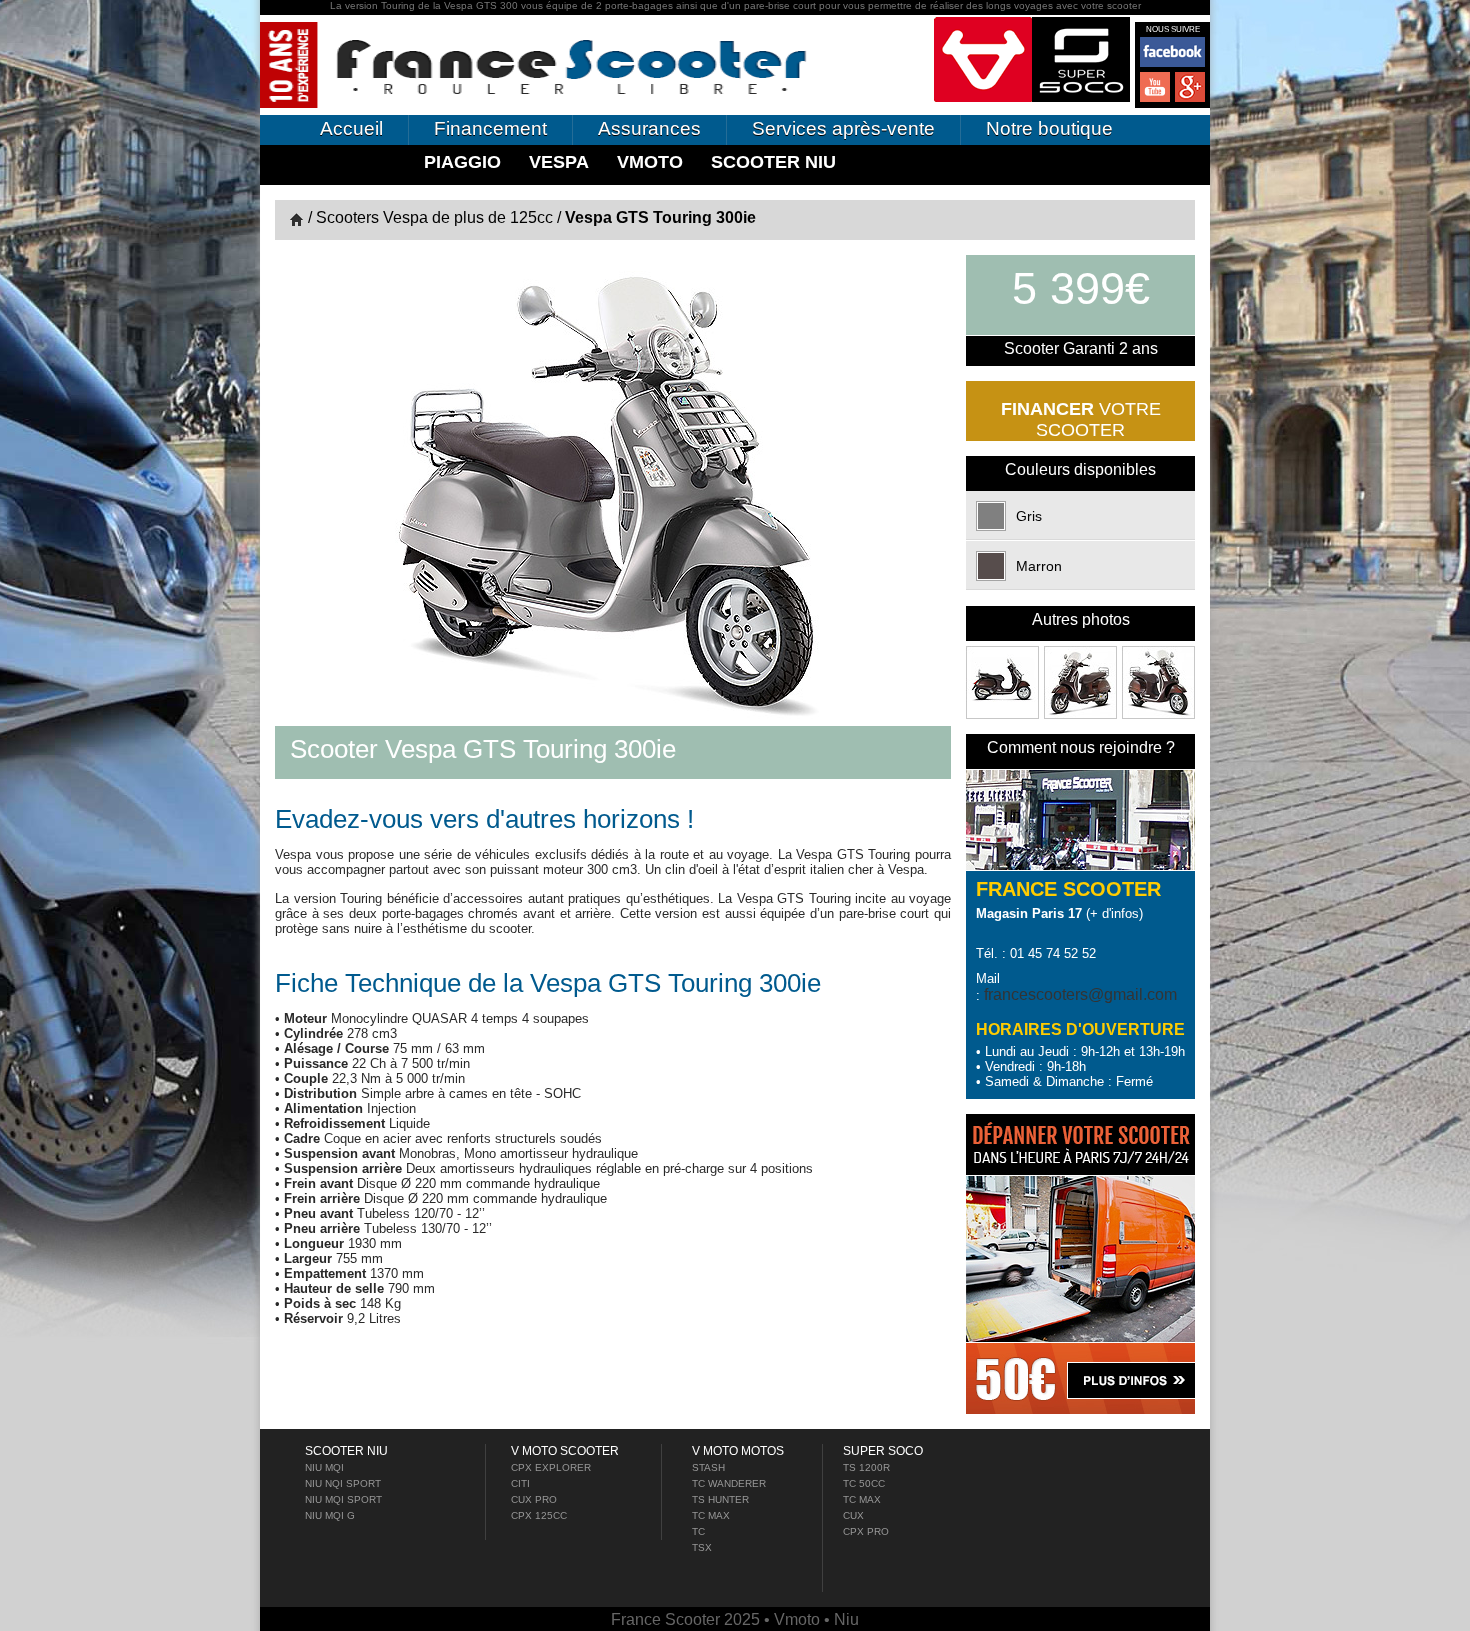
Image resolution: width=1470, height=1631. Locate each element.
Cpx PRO (866, 1531)
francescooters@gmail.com (1080, 994)
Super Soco (883, 1451)
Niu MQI (324, 1467)
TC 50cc (864, 1483)
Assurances (649, 128)
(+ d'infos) (1059, 913)
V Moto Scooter (565, 1451)
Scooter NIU (773, 162)
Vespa (559, 162)
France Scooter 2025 (687, 1619)
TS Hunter (720, 1499)
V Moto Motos (738, 1451)
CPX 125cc (539, 1515)
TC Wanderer (729, 1483)
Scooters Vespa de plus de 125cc (434, 217)
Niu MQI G (330, 1515)
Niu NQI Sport (343, 1483)
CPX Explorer (551, 1467)
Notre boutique (1049, 128)
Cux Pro (534, 1499)
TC (698, 1531)
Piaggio (462, 162)
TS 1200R (866, 1467)
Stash (708, 1467)
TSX (702, 1547)
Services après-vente (843, 128)
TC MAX (862, 1499)
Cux (853, 1515)
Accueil (351, 128)
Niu (846, 1619)
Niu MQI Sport (343, 1499)
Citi (520, 1483)
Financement (490, 128)
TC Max (711, 1515)
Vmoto (650, 162)
